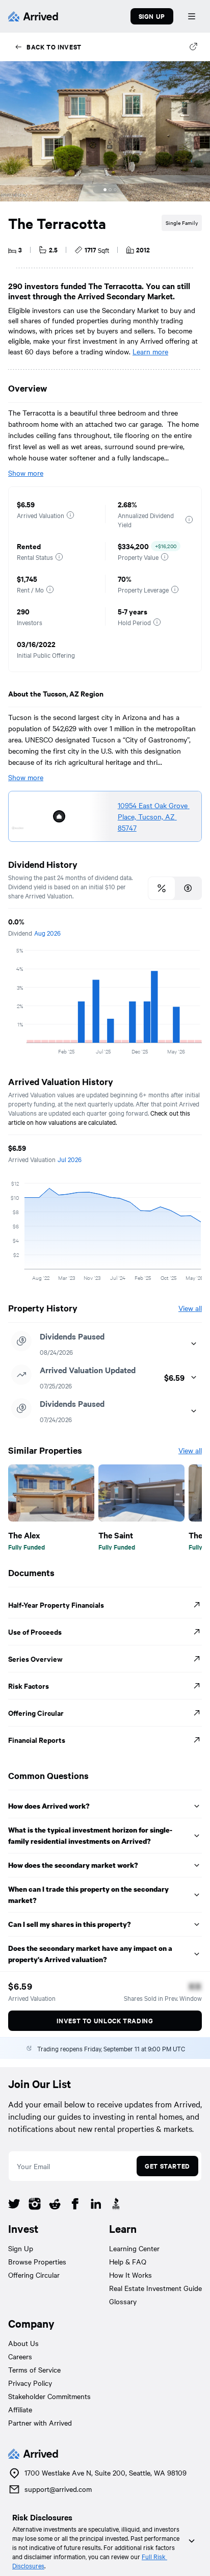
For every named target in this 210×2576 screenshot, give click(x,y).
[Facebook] (75, 2205)
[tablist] (175, 888)
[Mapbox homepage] (18, 832)
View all (190, 1308)
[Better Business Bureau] (116, 2205)
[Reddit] (55, 2205)
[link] (155, 816)
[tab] (162, 888)
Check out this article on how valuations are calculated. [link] (100, 1117)
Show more (26, 473)
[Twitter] (14, 2205)
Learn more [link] (150, 351)
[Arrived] (33, 16)
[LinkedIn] (96, 2205)
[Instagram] (35, 2205)
